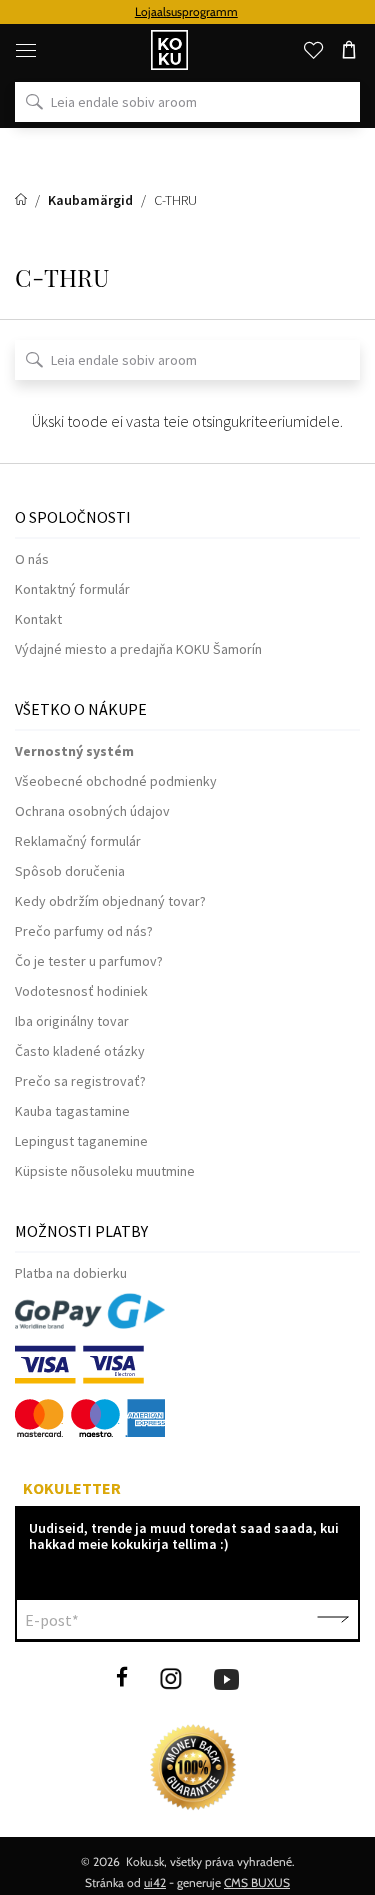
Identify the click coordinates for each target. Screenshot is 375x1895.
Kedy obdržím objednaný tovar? (110, 901)
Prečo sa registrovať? (80, 1081)
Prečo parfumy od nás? (84, 931)
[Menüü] (26, 50)
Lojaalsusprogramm (186, 11)
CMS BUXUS (257, 1882)
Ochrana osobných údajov (92, 811)
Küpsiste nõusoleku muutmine (105, 1171)
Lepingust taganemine (81, 1141)
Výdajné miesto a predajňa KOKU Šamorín (138, 649)
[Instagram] (171, 1677)
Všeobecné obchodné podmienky (116, 781)
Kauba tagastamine (72, 1111)
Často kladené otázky (80, 1051)
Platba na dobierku (71, 1273)
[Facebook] (122, 1677)
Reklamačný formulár (78, 841)
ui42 (155, 1882)
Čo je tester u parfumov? (89, 961)
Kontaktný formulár (72, 589)
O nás (32, 559)
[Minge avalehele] (22, 200)
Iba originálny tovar (72, 1021)
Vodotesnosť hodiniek (81, 991)
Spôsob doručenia (70, 871)
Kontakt (38, 619)
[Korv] (349, 50)
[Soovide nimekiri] (313, 50)
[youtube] (226, 1677)
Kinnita (333, 1620)
